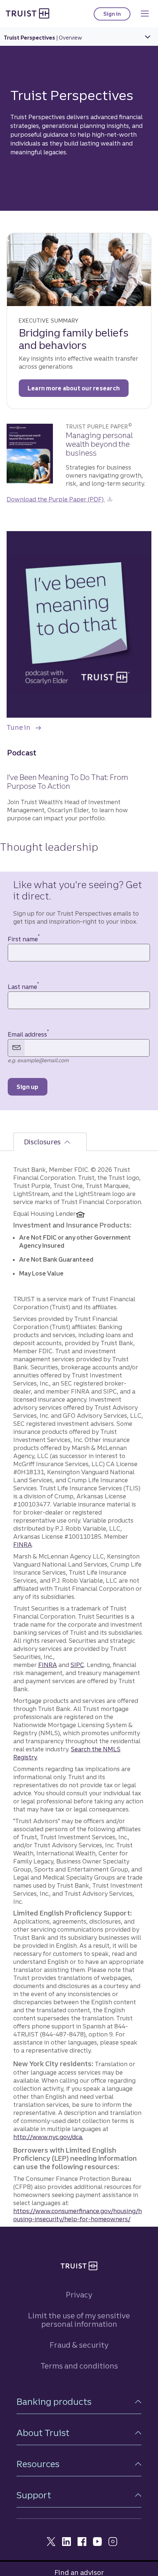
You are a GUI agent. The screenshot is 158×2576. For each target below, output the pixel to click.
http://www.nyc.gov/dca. (48, 2137)
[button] (79, 2402)
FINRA (23, 1545)
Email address (28, 1034)
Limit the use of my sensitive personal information (79, 2320)
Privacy (79, 2295)
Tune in (24, 725)
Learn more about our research (74, 388)
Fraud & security (79, 2345)
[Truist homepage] (28, 13)
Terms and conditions (79, 2366)
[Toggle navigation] (145, 14)
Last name (23, 987)
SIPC (77, 1665)
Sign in (117, 16)
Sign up (28, 1087)
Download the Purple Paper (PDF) (56, 499)
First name (24, 939)
